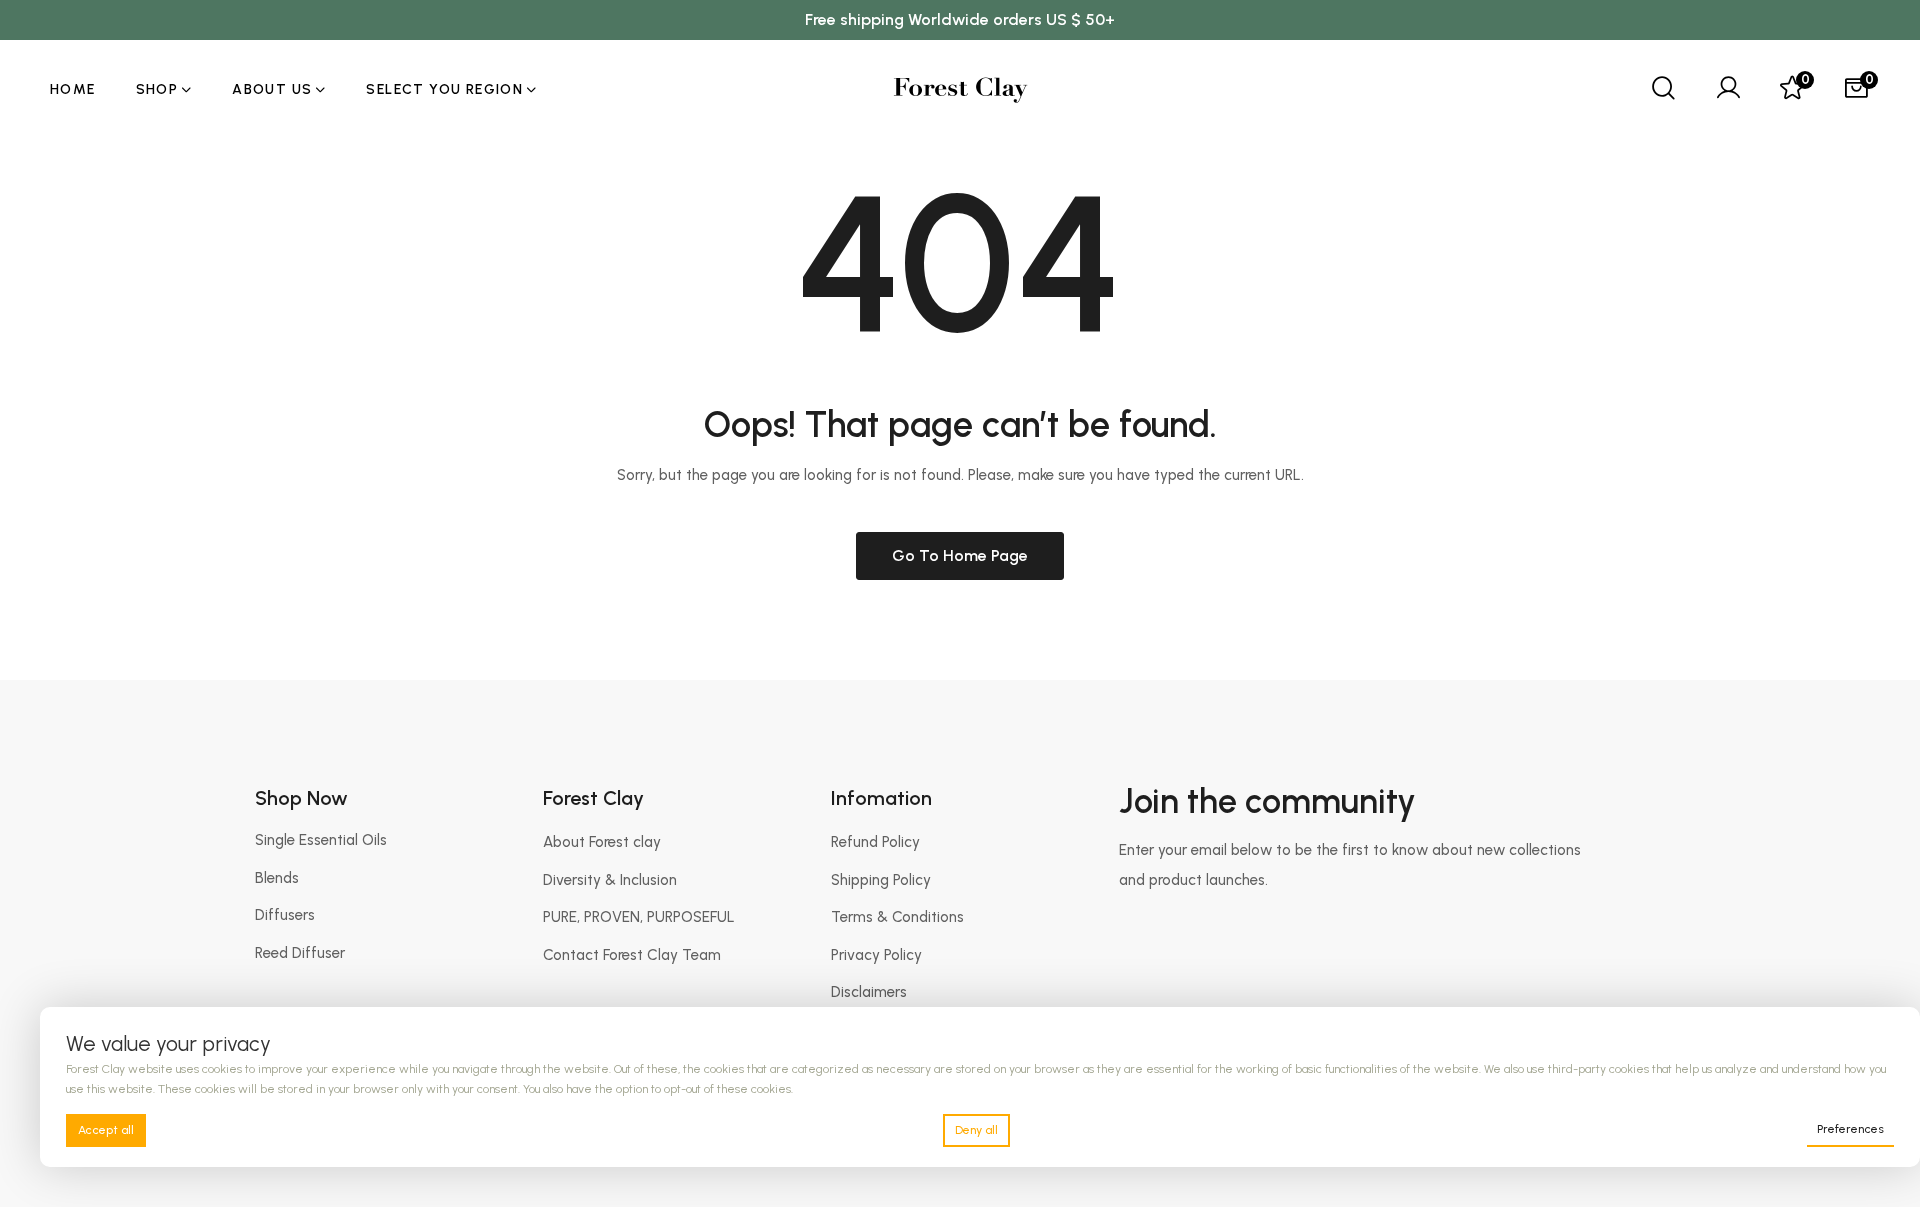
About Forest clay (602, 842)
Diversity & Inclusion (610, 880)
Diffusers (285, 915)
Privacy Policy (876, 955)
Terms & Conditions (897, 917)
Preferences (1850, 1129)
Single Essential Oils (321, 840)
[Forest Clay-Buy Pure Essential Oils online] (960, 90)
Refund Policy (875, 842)
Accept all (106, 1130)
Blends (277, 878)
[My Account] (1728, 90)
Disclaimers (869, 992)
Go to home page (960, 555)
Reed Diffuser (300, 953)
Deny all (976, 1130)
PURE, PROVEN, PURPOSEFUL (639, 917)
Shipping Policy (881, 880)
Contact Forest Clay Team (632, 955)
